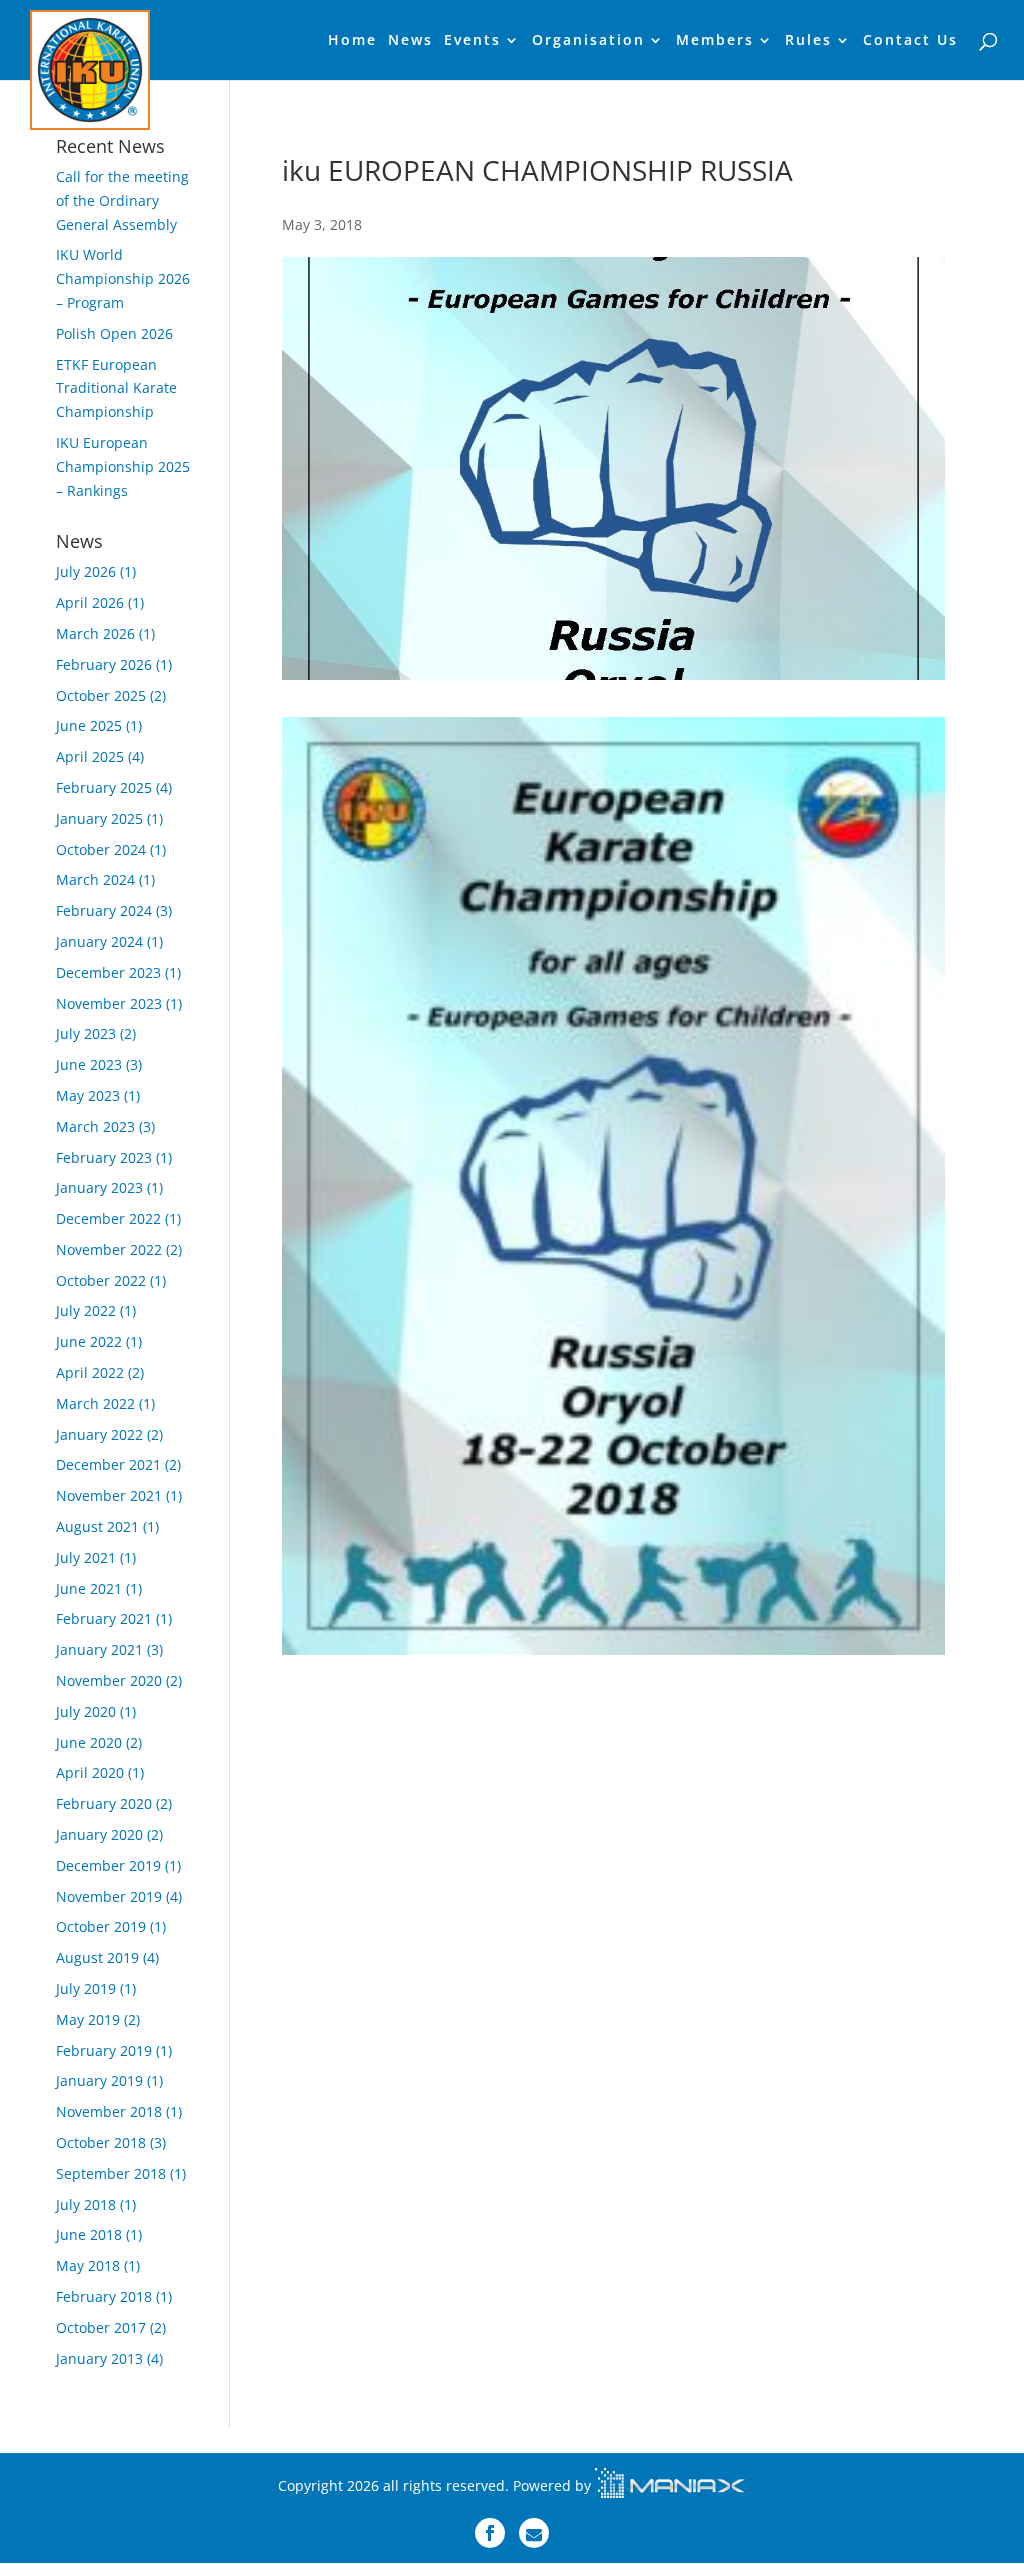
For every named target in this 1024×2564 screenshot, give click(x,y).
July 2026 (86, 571)
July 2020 (86, 1711)
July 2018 (86, 2204)
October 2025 (101, 695)
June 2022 (89, 1341)
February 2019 (104, 2050)
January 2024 (99, 941)
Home (352, 41)
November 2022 (109, 1249)
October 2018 (101, 2142)
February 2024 (104, 910)
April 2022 (90, 1372)
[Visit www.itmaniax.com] (670, 2485)
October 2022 (101, 1280)
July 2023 (86, 1033)
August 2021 (97, 1526)
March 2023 (95, 1126)
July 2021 (86, 1557)
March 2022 (95, 1403)
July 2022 (86, 1310)
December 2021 (108, 1464)
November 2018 (109, 2111)
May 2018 (88, 2265)
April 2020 (90, 1772)
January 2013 (99, 2358)
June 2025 (89, 725)
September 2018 (111, 2173)
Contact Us (910, 41)
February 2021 (104, 1618)
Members (715, 41)
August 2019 (97, 1957)
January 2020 (99, 1834)
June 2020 (89, 1742)
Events (472, 41)
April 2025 (90, 756)
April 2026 (90, 602)
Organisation (588, 41)
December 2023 (108, 972)
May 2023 (88, 1095)
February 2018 (104, 2296)
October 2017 (101, 2327)
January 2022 (99, 1434)
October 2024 (101, 849)
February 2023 (104, 1157)
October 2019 (101, 1926)
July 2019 (86, 1988)
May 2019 (88, 2019)
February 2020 (104, 1803)
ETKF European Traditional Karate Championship (116, 388)
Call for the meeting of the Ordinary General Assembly (122, 200)
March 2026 (95, 633)
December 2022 (108, 1218)
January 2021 (99, 1649)
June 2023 (89, 1064)
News (410, 41)
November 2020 (109, 1680)
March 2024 (95, 879)
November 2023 (109, 1003)
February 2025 (104, 787)
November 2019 (109, 1896)
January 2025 (99, 818)
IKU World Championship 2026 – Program (123, 278)
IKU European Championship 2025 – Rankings (123, 466)
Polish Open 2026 (114, 333)
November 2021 (109, 1495)
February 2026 (104, 664)
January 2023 (99, 1187)
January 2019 (99, 2080)
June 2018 (89, 2234)
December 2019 (108, 1865)
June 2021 (89, 1588)
